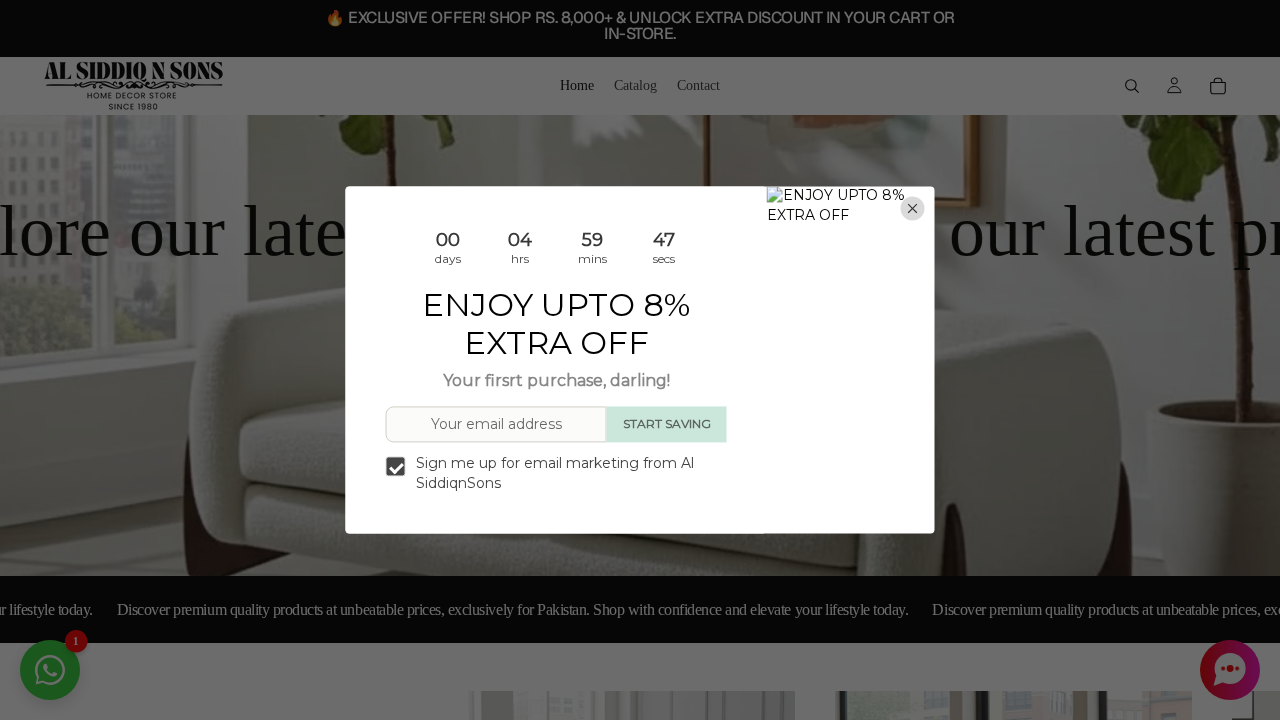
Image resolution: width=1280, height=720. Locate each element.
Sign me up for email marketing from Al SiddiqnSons (555, 473)
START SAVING (667, 424)
